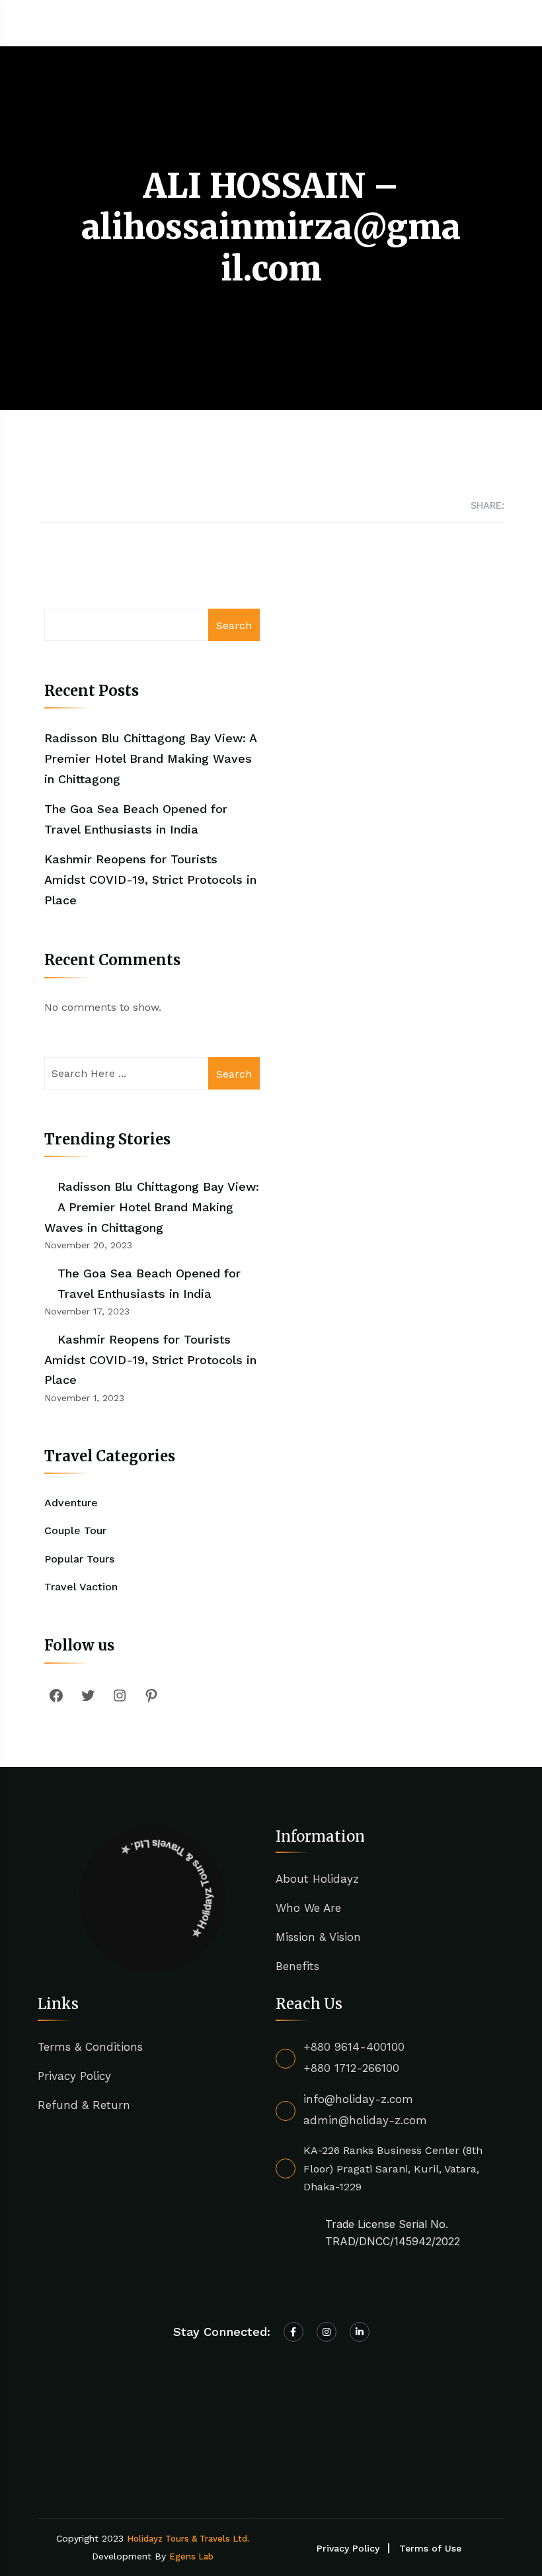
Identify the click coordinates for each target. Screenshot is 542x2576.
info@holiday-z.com (358, 2099)
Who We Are (308, 1908)
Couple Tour (75, 1530)
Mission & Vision (318, 1937)
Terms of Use (430, 2548)
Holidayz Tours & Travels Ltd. (188, 2539)
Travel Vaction (81, 1587)
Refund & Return (84, 2105)
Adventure (71, 1503)
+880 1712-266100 (351, 2068)
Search (234, 625)
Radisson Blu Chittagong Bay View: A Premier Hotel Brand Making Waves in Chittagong (150, 758)
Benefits (297, 1966)
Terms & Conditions (90, 2047)
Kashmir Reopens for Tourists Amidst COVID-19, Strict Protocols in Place (150, 879)
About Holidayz (317, 1879)
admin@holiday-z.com (365, 2120)
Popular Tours (79, 1559)
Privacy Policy (74, 2076)
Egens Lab (191, 2556)
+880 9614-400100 (354, 2047)
